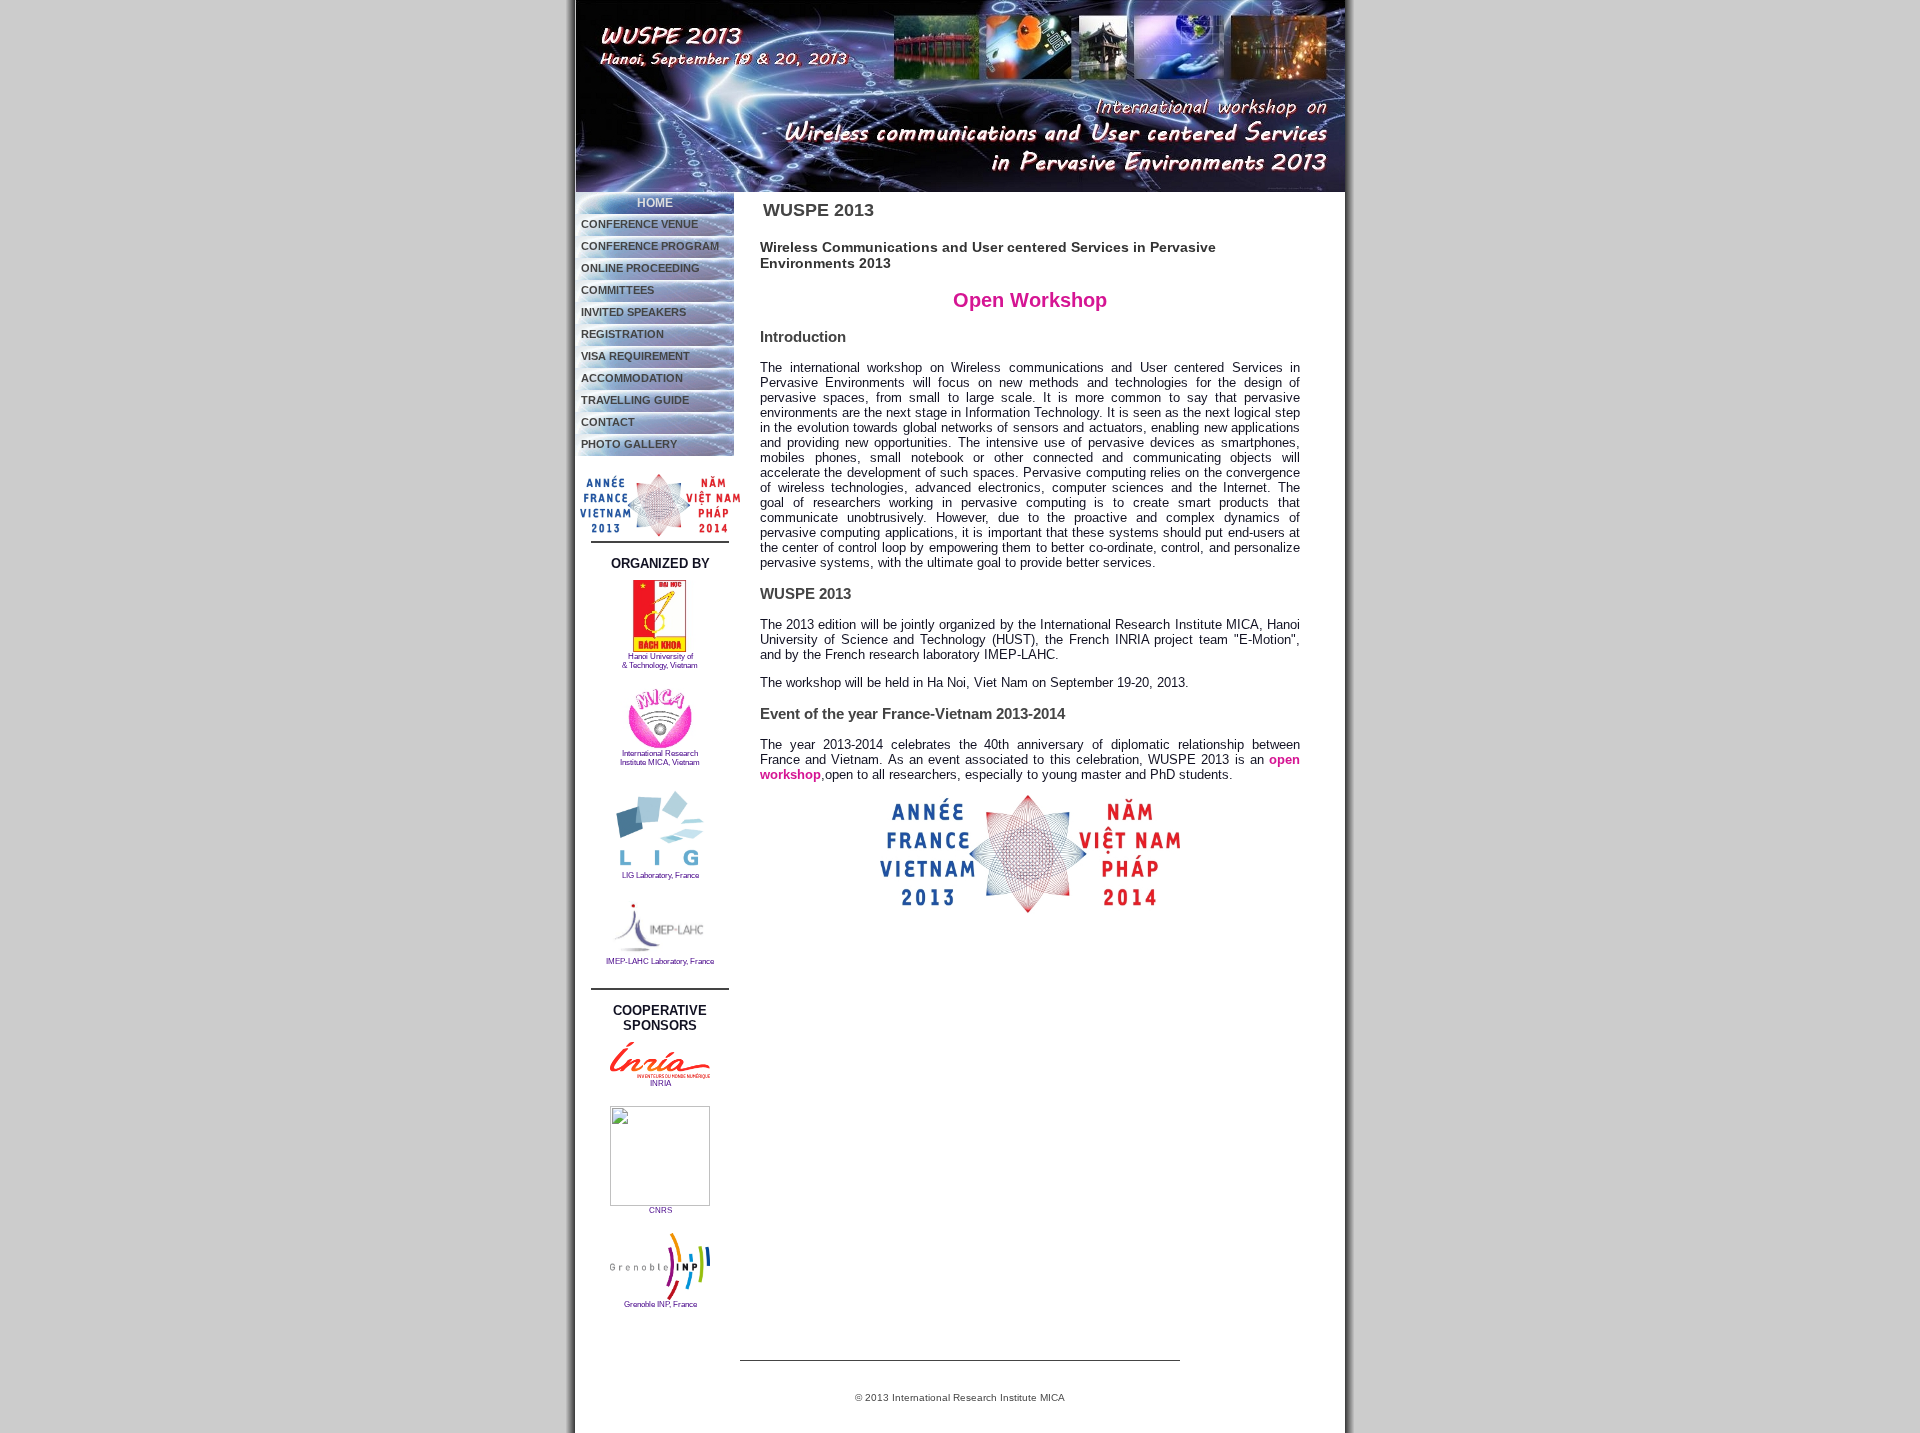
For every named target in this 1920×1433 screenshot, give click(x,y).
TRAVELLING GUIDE (635, 400)
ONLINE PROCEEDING (640, 268)
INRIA (660, 1083)
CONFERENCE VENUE (639, 224)
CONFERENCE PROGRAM (650, 246)
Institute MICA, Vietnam (660, 762)
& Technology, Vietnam (660, 665)
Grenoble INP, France (660, 1304)
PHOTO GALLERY (629, 444)
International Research (660, 753)
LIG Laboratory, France (660, 875)
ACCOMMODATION (632, 378)
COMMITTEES (617, 290)
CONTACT (608, 422)
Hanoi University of (660, 656)
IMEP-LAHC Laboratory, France (660, 961)
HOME (655, 203)
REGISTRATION (622, 334)
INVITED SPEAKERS (633, 312)
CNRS (660, 1210)
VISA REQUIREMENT (635, 356)
